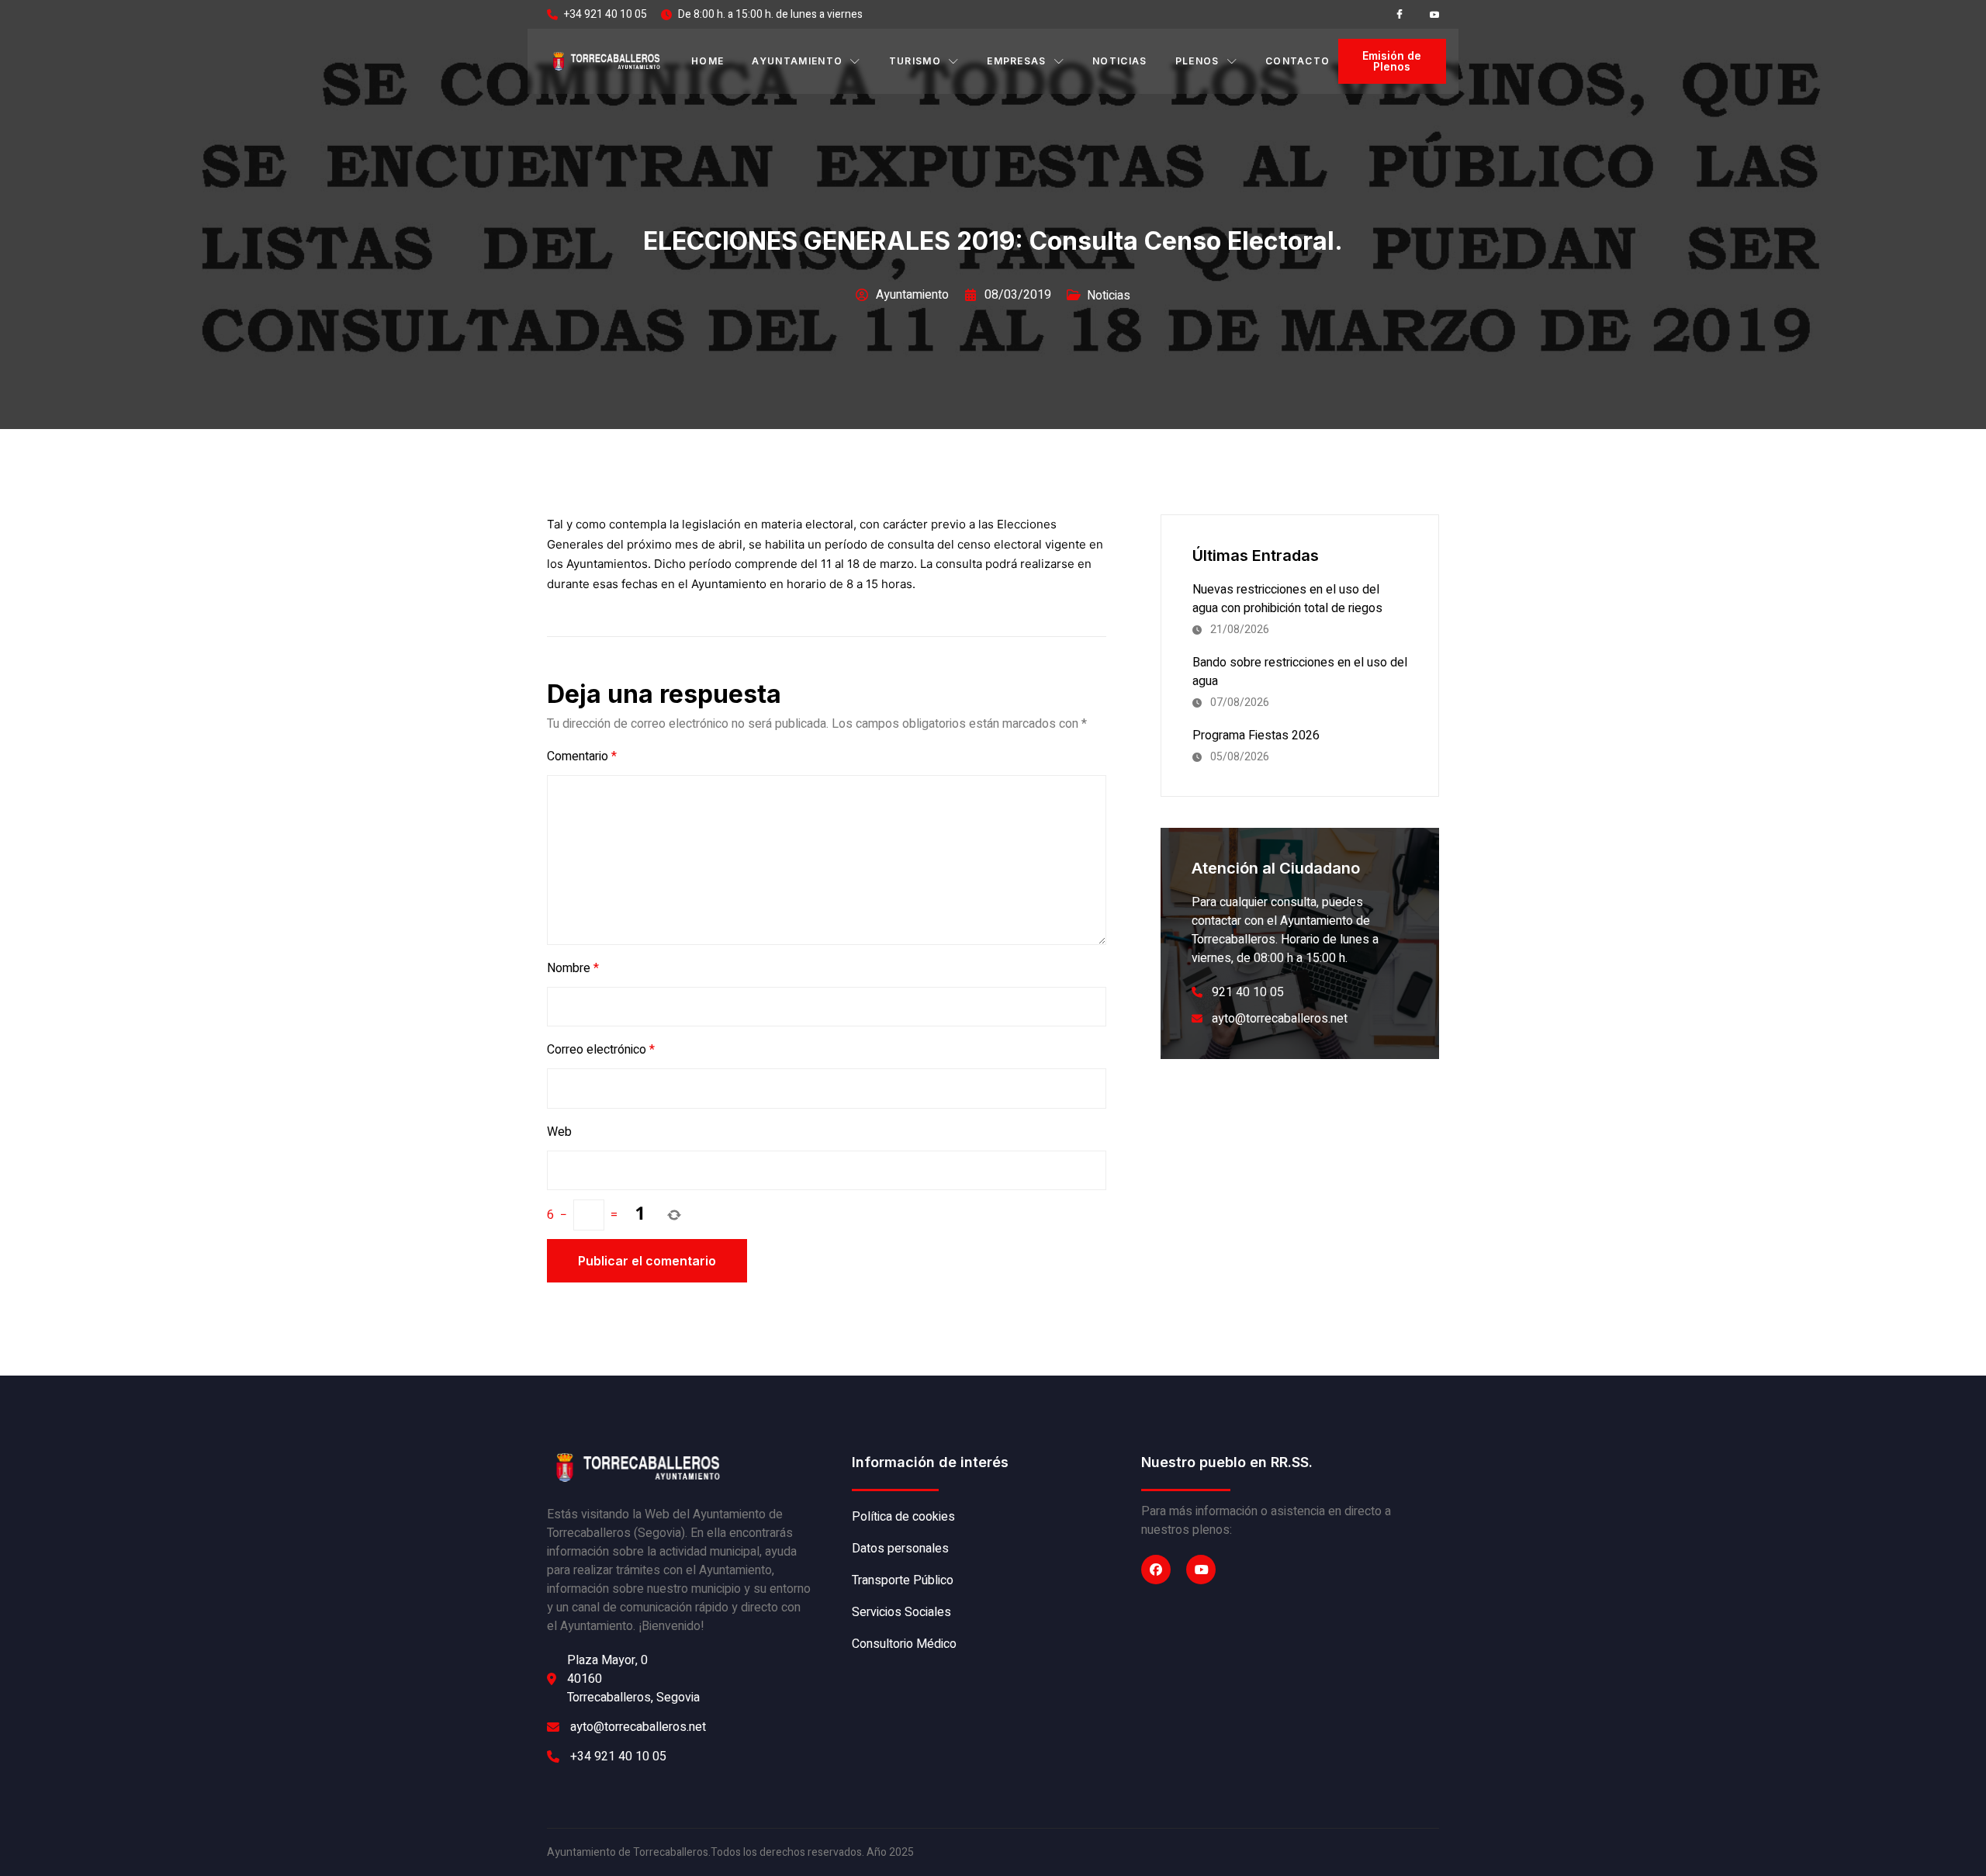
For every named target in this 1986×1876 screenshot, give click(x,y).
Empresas (1017, 61)
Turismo (915, 61)
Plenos (1197, 61)
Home (708, 61)
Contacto (1298, 61)
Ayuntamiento (797, 61)
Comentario (582, 756)
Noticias (1120, 61)
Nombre (573, 968)
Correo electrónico (601, 1050)
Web (559, 1132)
